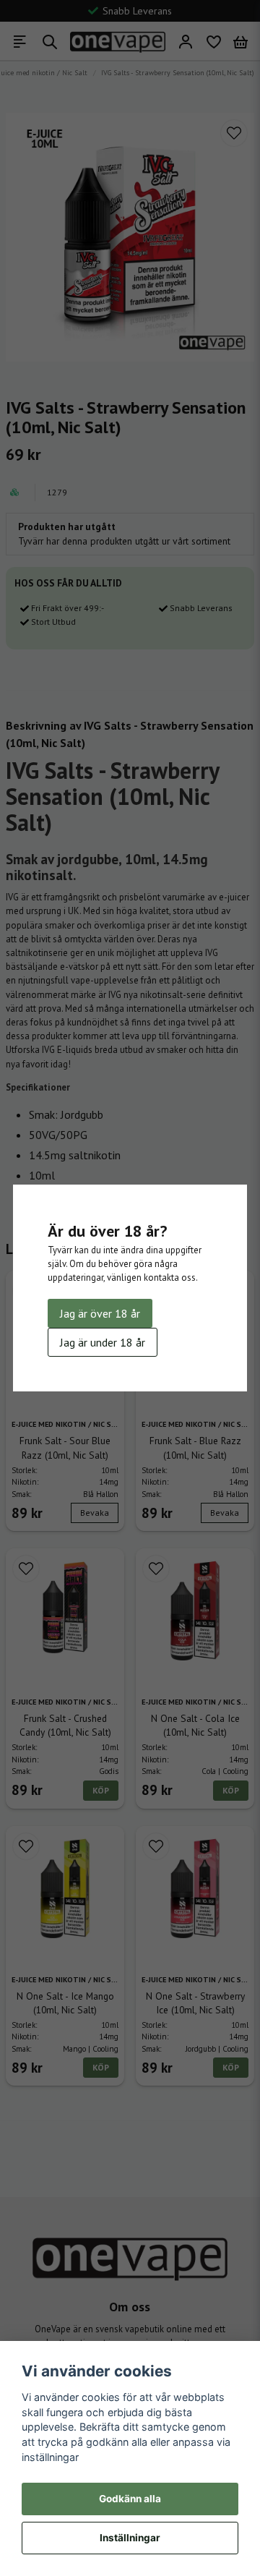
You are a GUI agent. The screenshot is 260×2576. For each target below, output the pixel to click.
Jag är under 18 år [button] (103, 1342)
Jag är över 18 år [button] (100, 1313)
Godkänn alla (130, 2499)
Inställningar (130, 2538)
